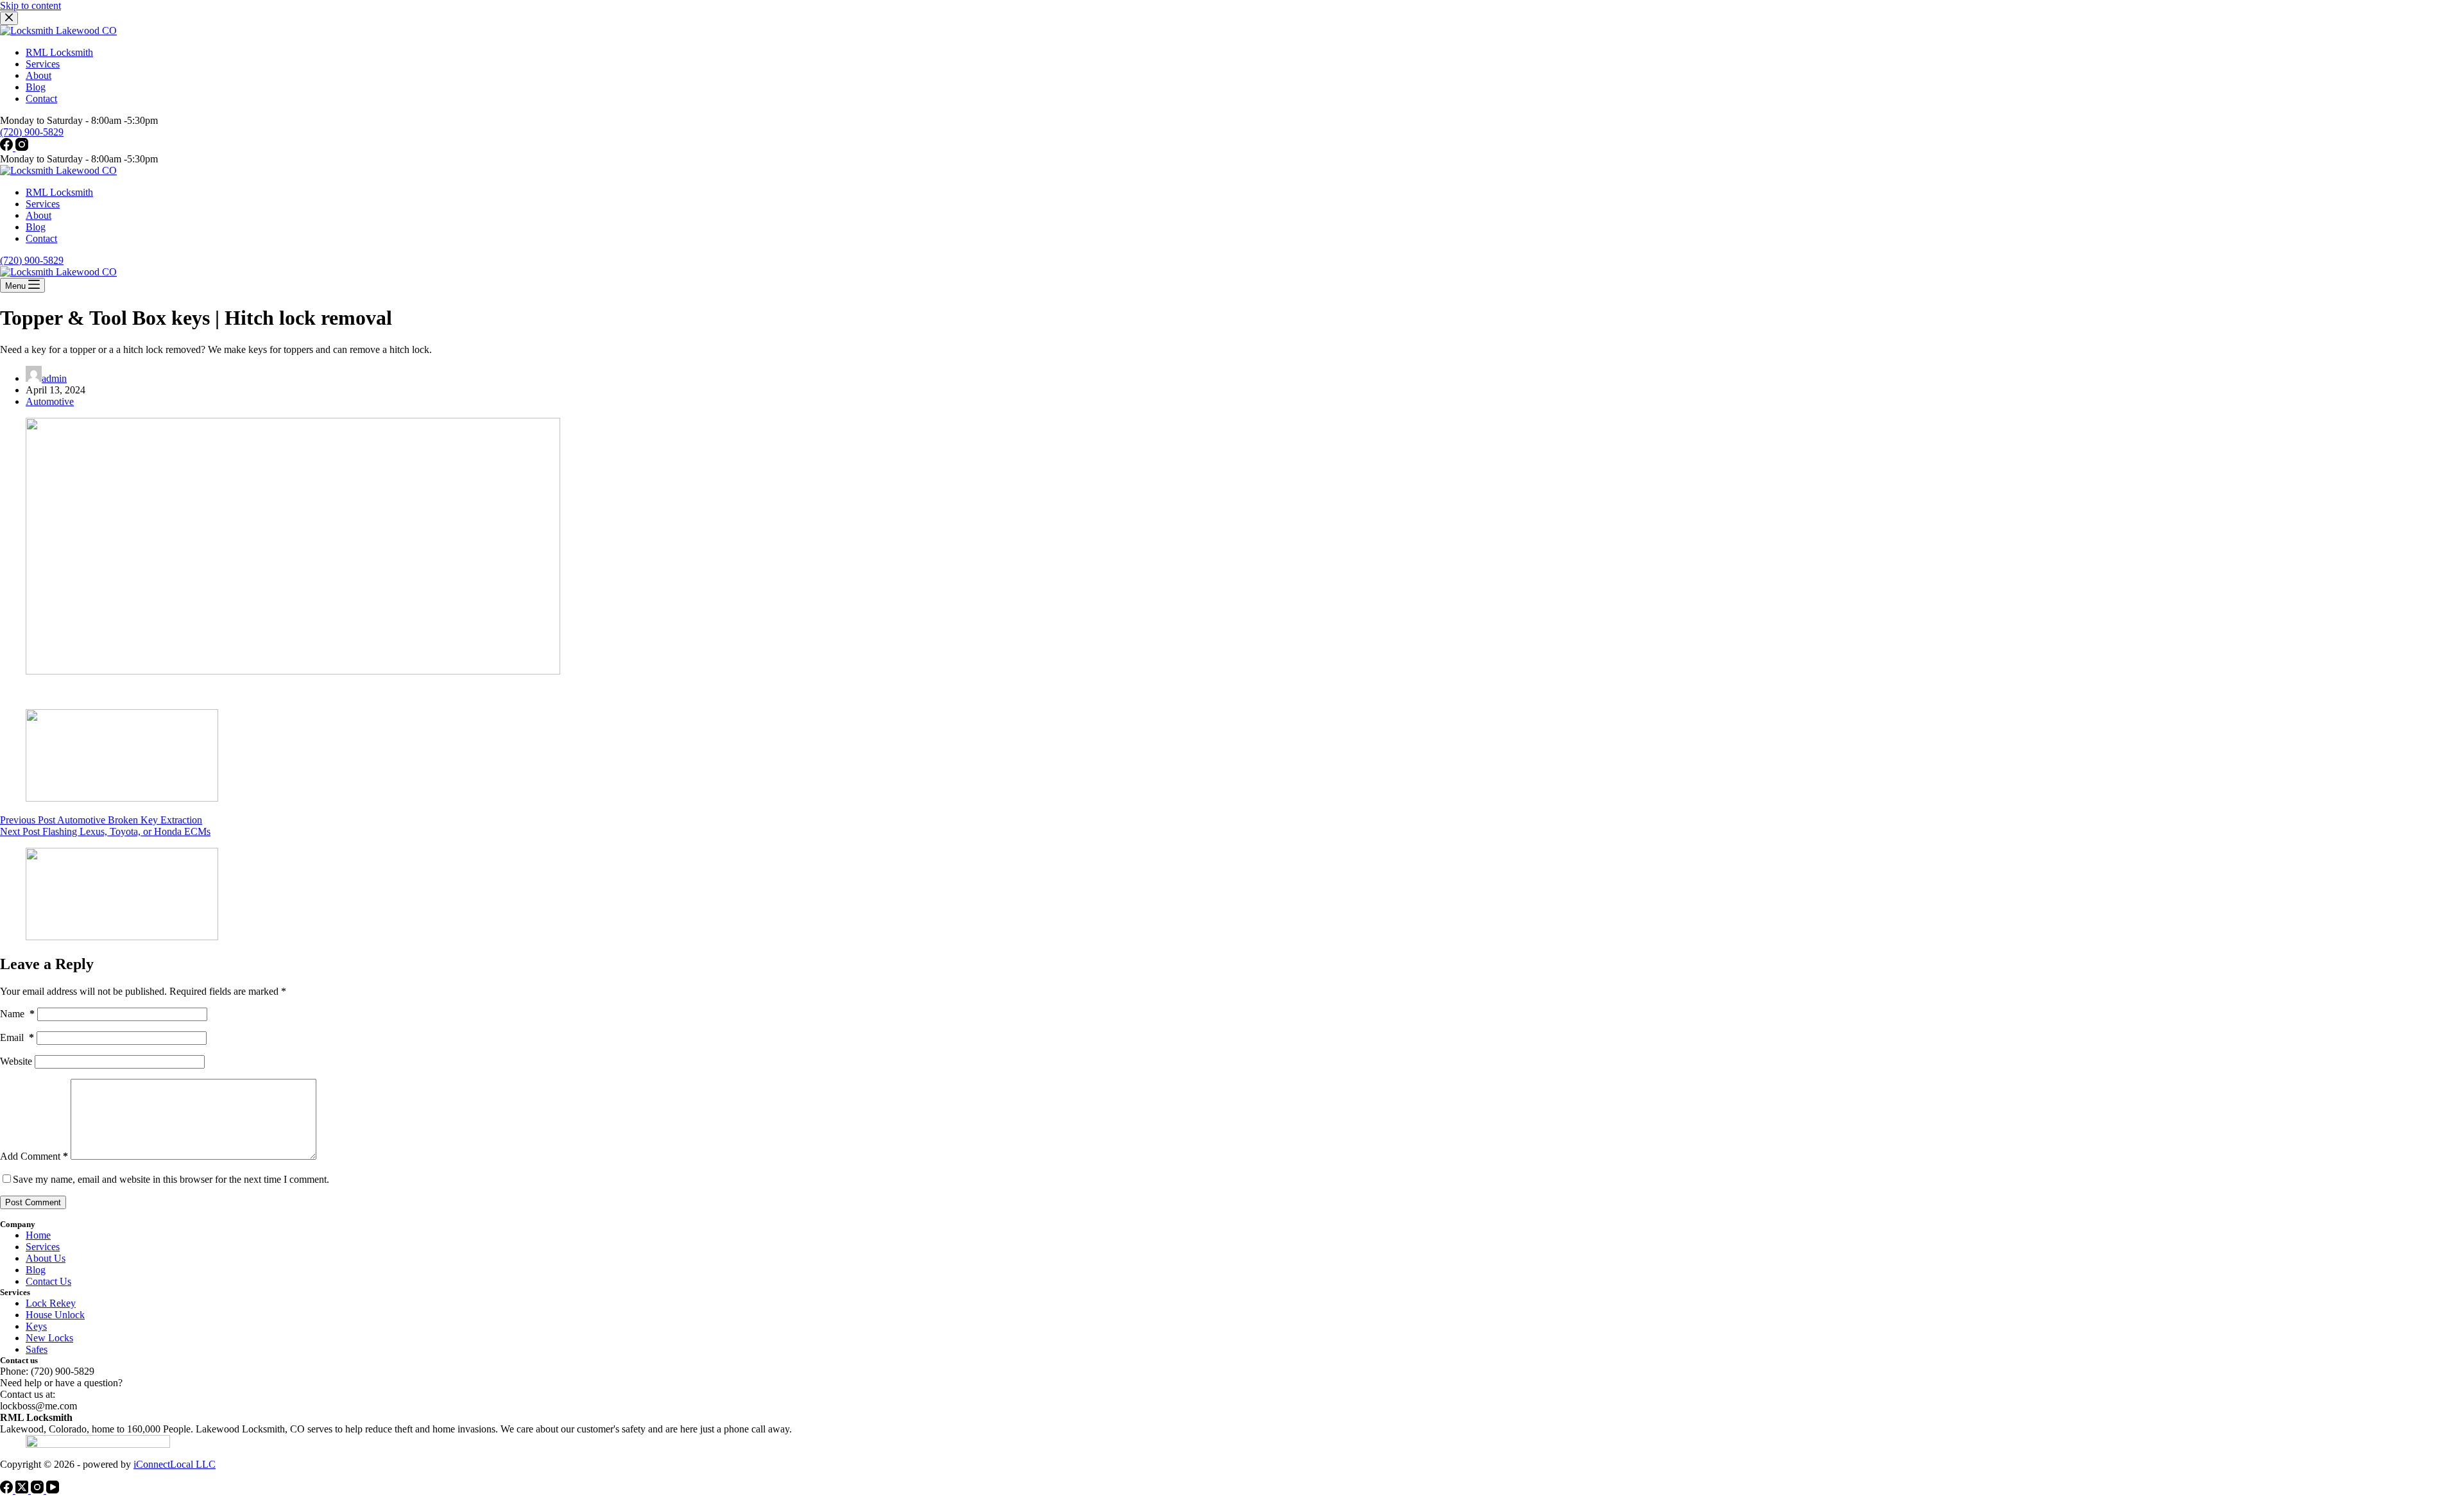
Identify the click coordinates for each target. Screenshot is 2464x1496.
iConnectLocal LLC (175, 1464)
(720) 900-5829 (32, 260)
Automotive (50, 401)
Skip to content (30, 5)
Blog (36, 227)
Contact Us (48, 1281)
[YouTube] (53, 1490)
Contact (41, 238)
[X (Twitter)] (23, 1490)
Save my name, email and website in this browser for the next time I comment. (171, 1179)
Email (17, 1037)
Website (16, 1061)
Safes (37, 1349)
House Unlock (55, 1315)
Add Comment (34, 1156)
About (38, 215)
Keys (36, 1326)
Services (43, 204)
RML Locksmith (59, 192)
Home (38, 1235)
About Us (46, 1258)
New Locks (49, 1338)
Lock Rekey (51, 1303)
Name (17, 1014)
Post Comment (33, 1202)
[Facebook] (8, 147)
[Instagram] (22, 147)
